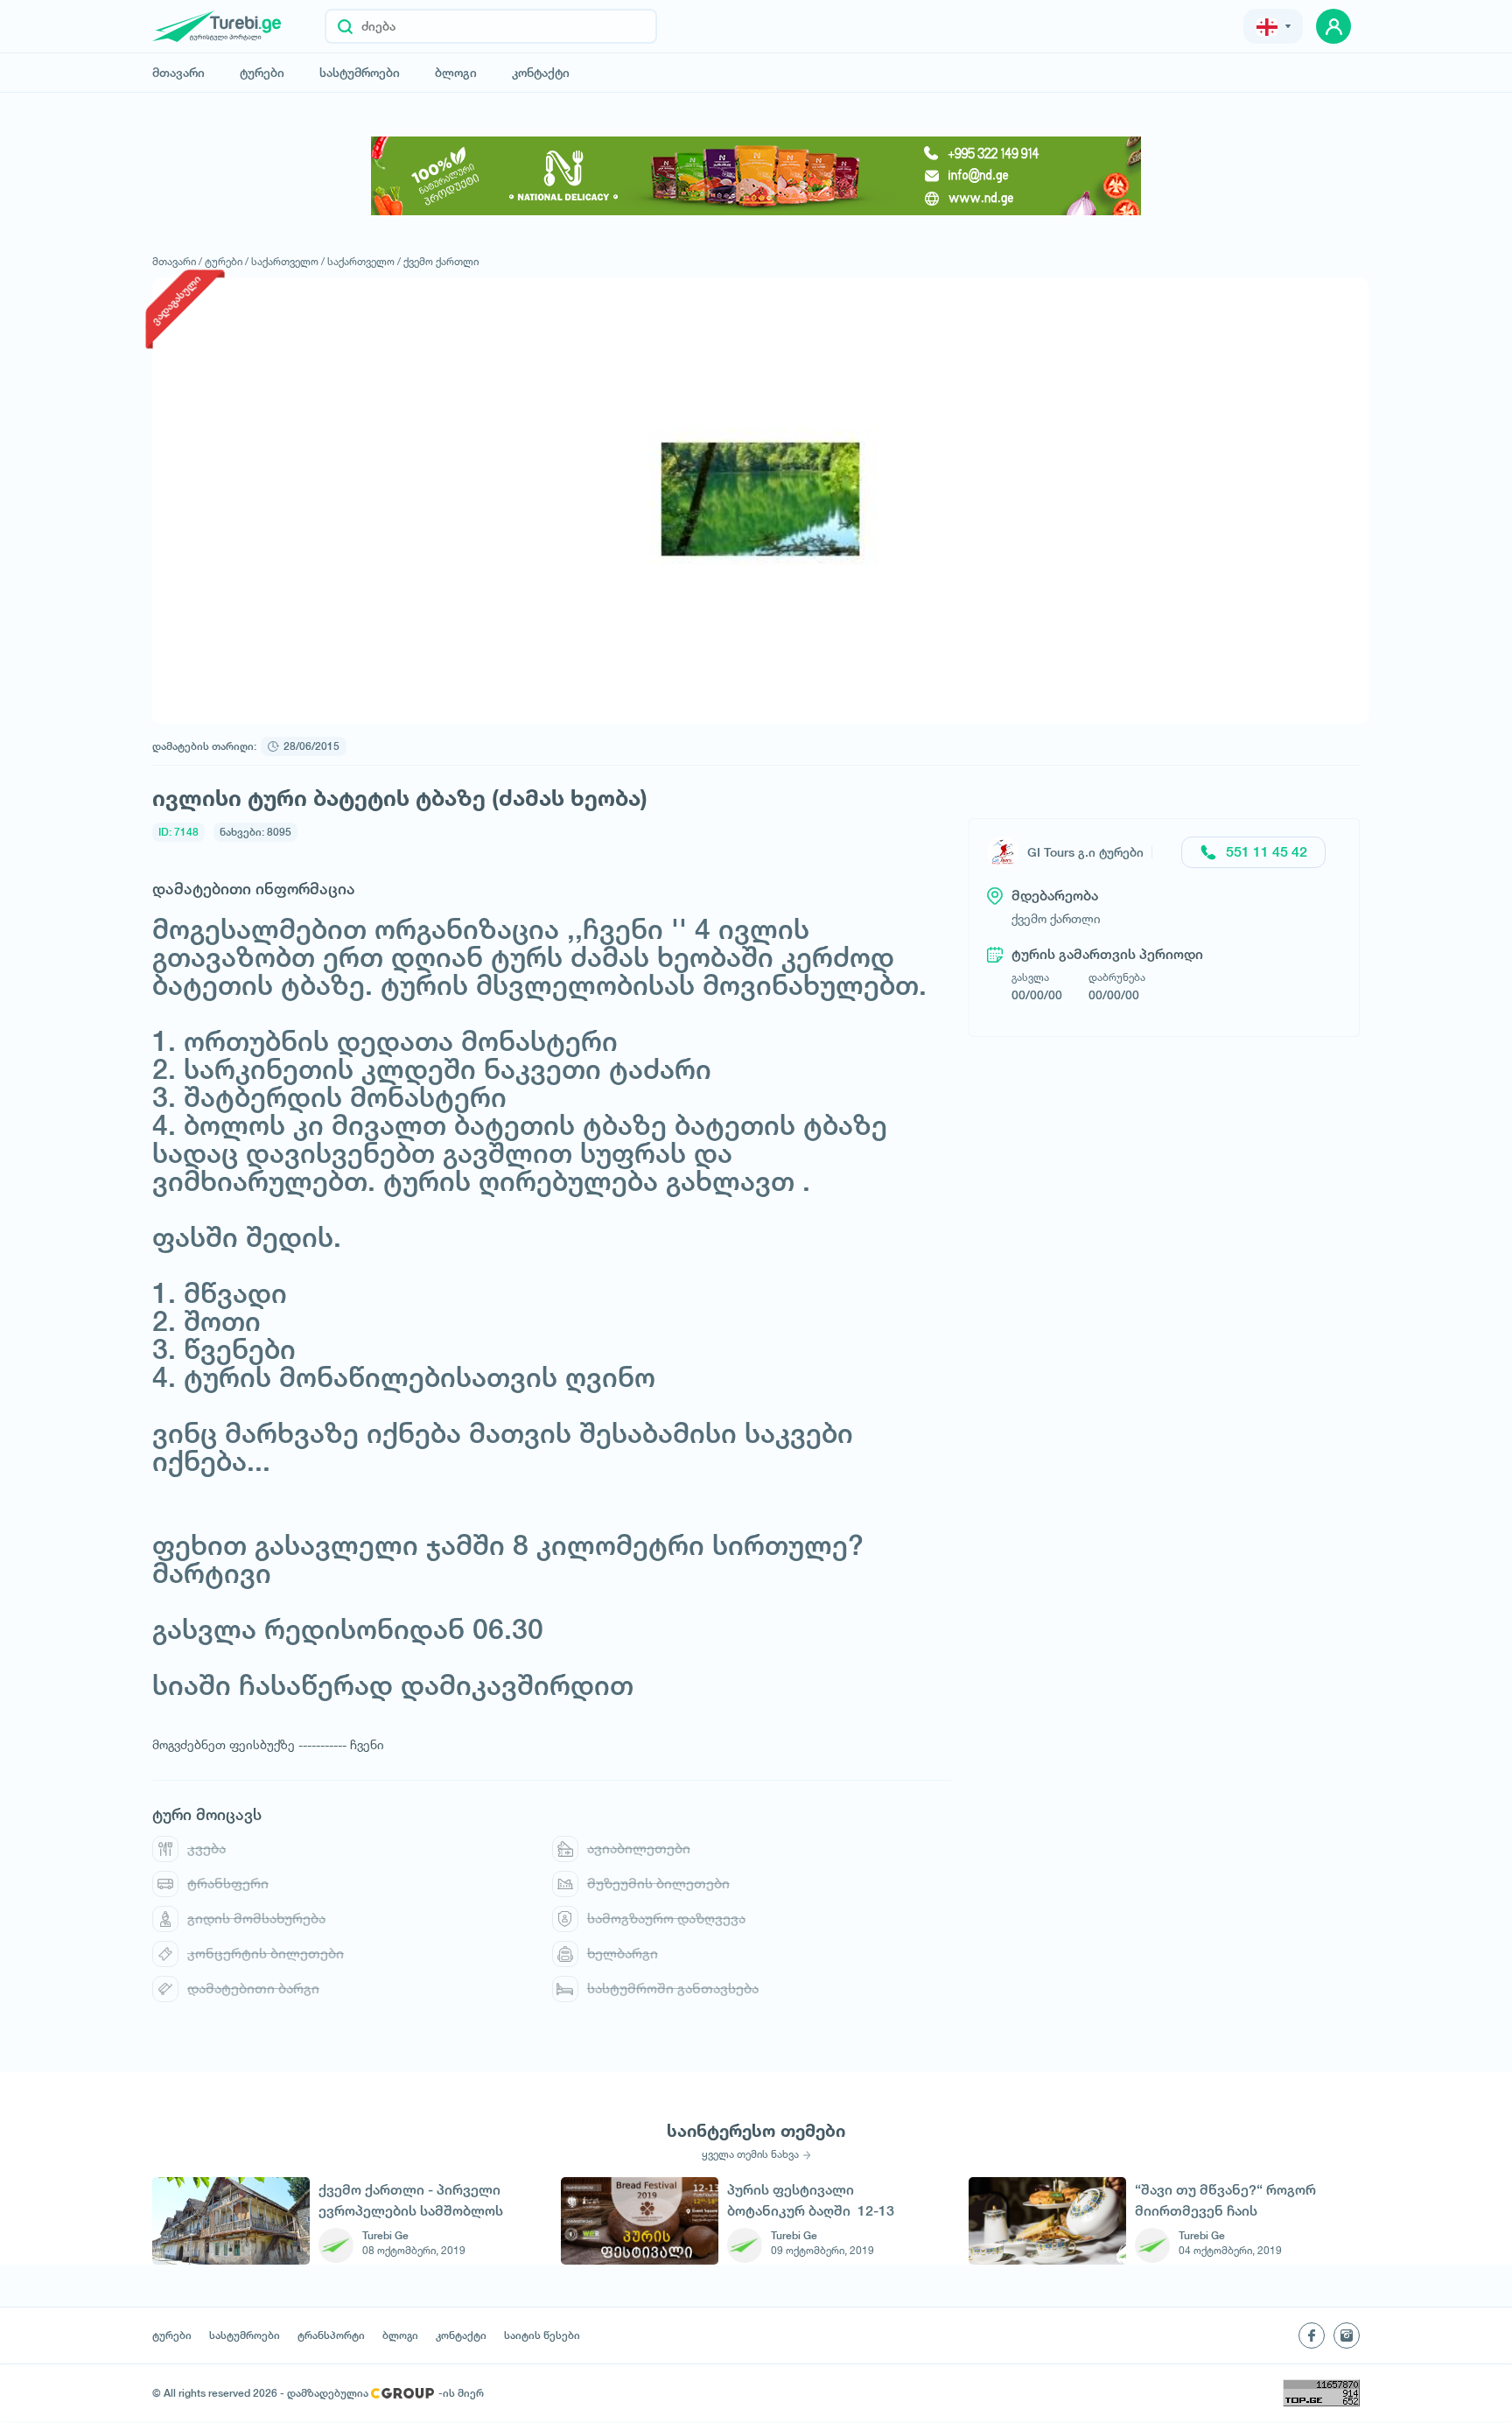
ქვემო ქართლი (441, 261)
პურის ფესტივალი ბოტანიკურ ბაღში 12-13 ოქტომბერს (811, 2200)
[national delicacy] (756, 176)
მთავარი (178, 73)
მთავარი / (177, 261)
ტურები (262, 73)
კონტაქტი (541, 73)
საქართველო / (288, 261)
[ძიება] (345, 26)
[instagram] (1347, 2335)
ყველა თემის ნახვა (750, 2154)
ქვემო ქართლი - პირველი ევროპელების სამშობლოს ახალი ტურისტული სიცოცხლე (411, 2200)
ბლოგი (456, 73)
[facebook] (1312, 2335)
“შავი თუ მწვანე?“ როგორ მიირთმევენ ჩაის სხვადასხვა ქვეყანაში (1225, 2200)
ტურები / (227, 261)
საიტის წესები (542, 2335)
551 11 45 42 (1267, 852)
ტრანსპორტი (331, 2335)
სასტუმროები (360, 73)
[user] (1333, 26)
